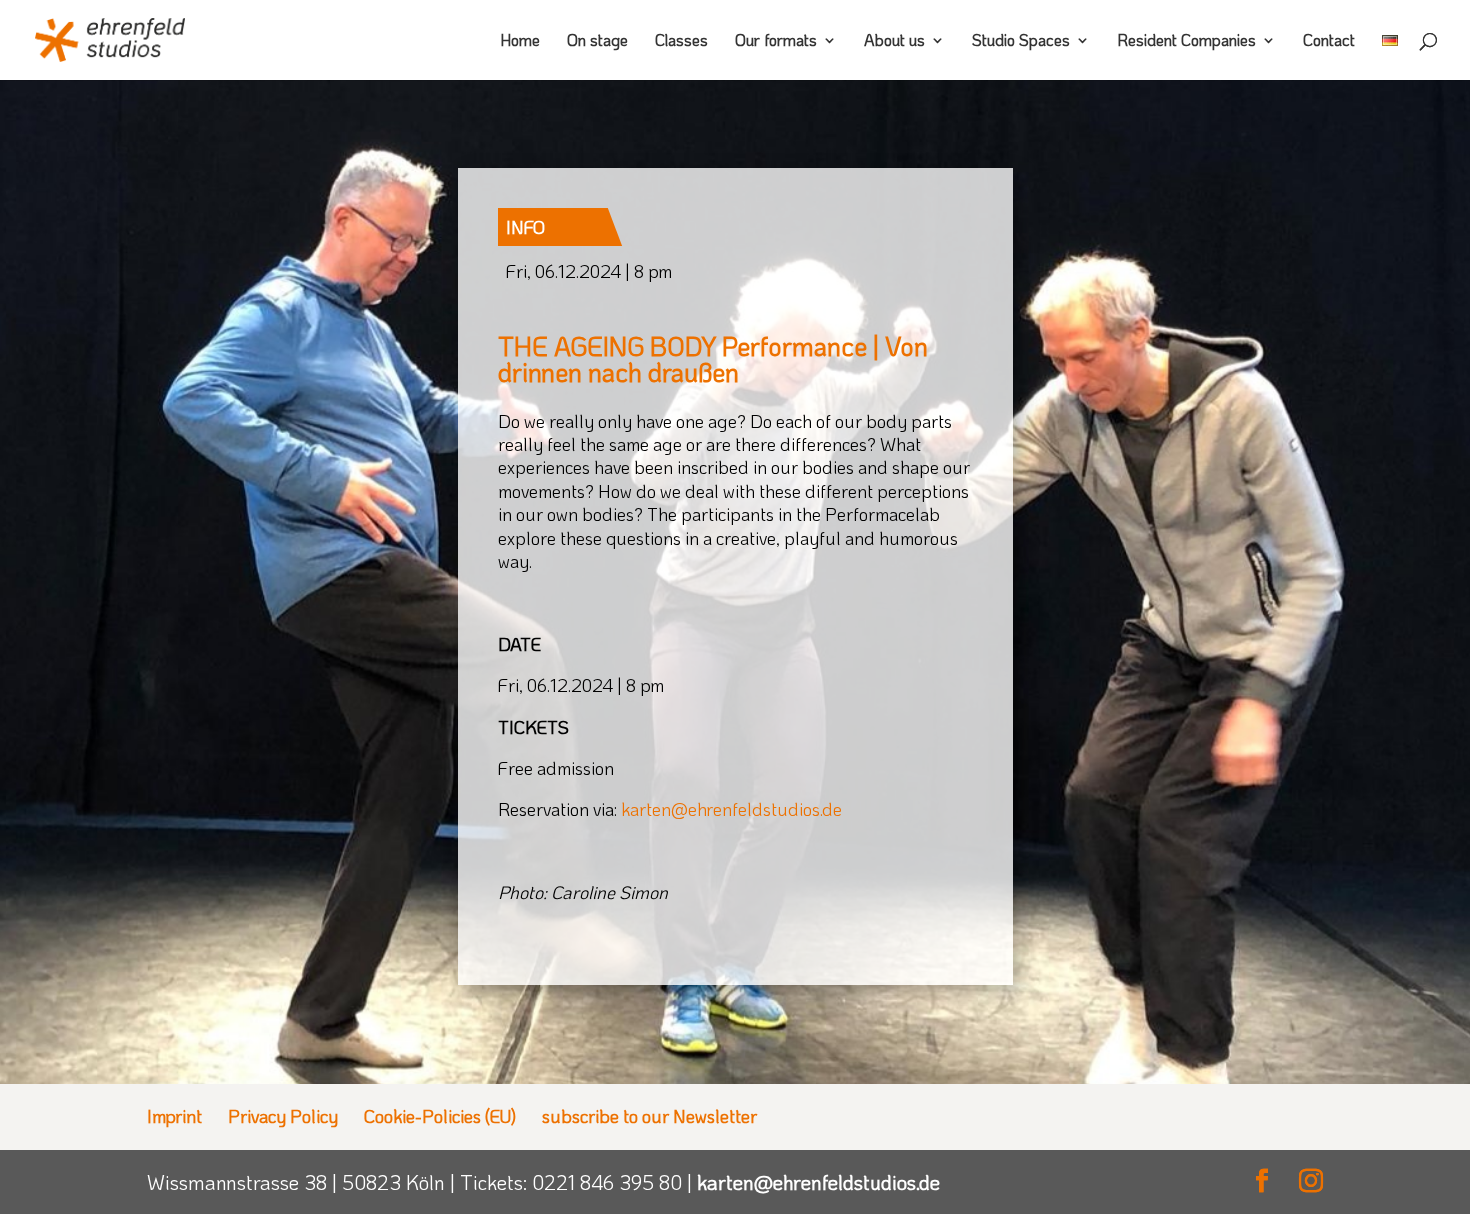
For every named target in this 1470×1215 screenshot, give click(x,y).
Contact (1329, 41)
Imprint (174, 1116)
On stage (597, 41)
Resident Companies (1186, 41)
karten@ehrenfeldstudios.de (818, 1182)
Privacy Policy (283, 1116)
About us (894, 41)
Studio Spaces (1021, 41)
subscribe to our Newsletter (649, 1116)
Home (520, 41)
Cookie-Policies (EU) (440, 1116)
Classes (681, 41)
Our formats (776, 41)
